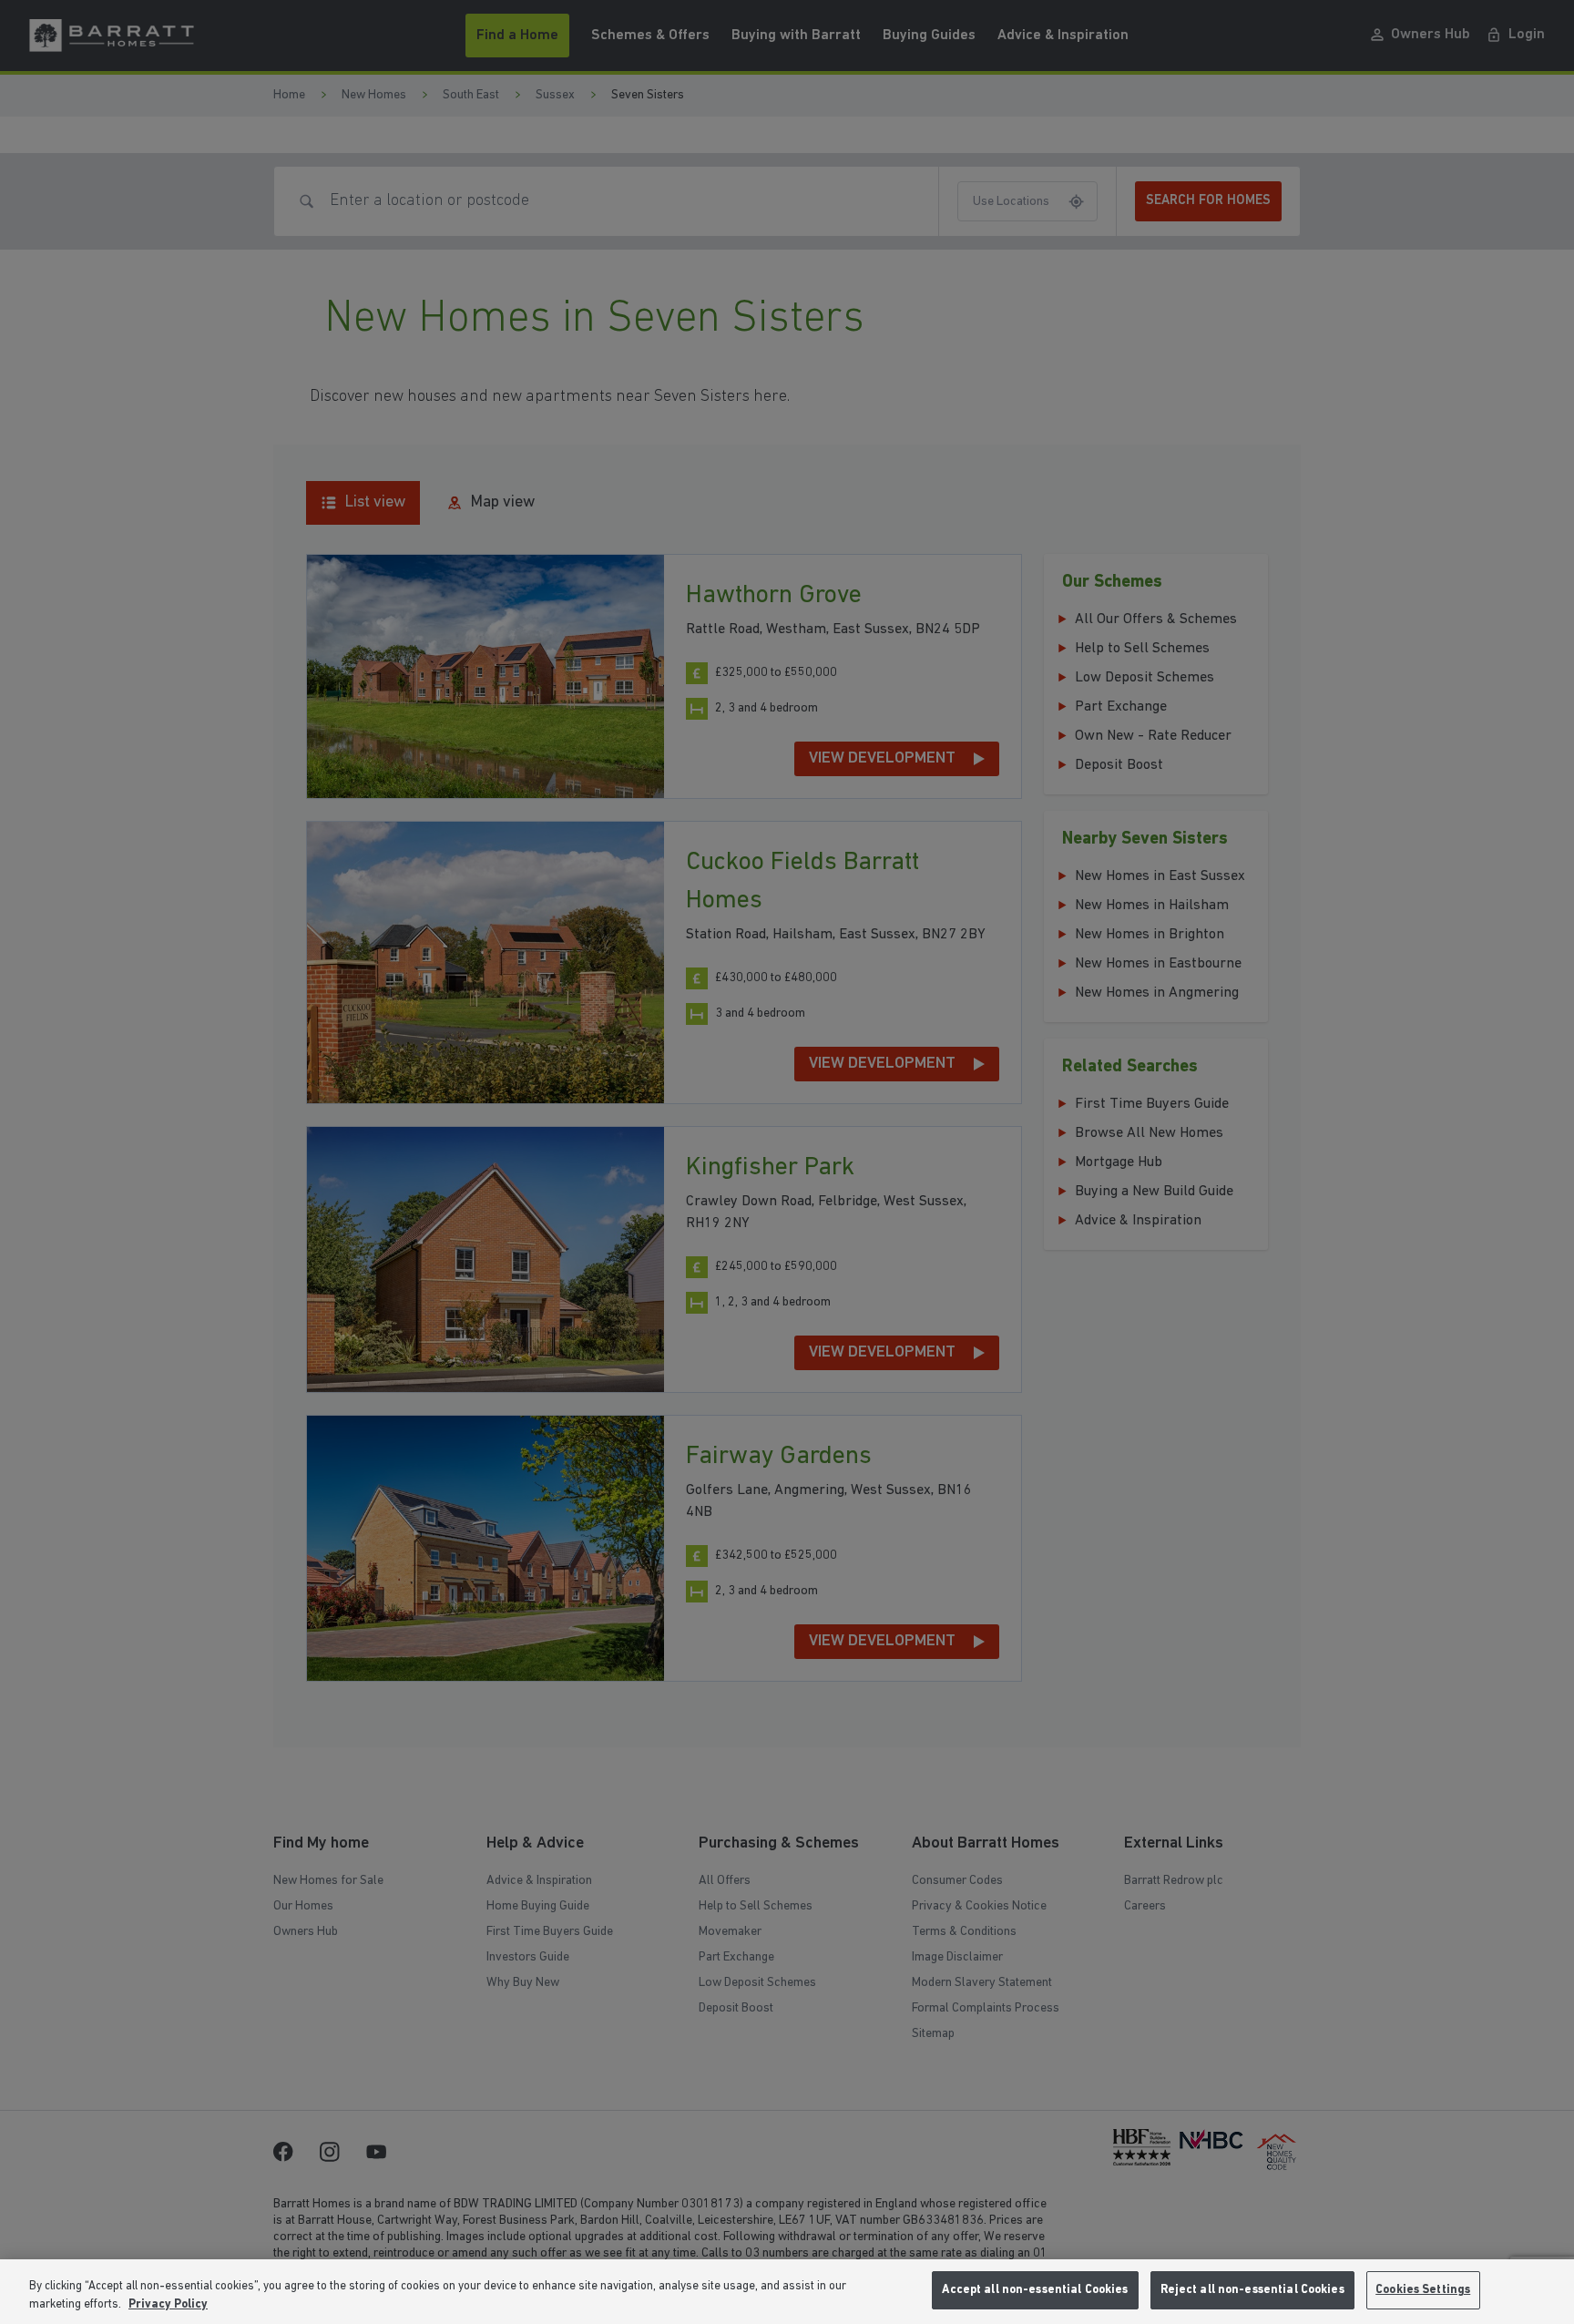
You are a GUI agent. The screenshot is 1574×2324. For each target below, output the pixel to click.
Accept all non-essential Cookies (1035, 2290)
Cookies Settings (1423, 2290)
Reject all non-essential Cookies (1252, 2290)
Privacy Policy (168, 2304)
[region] (787, 2292)
